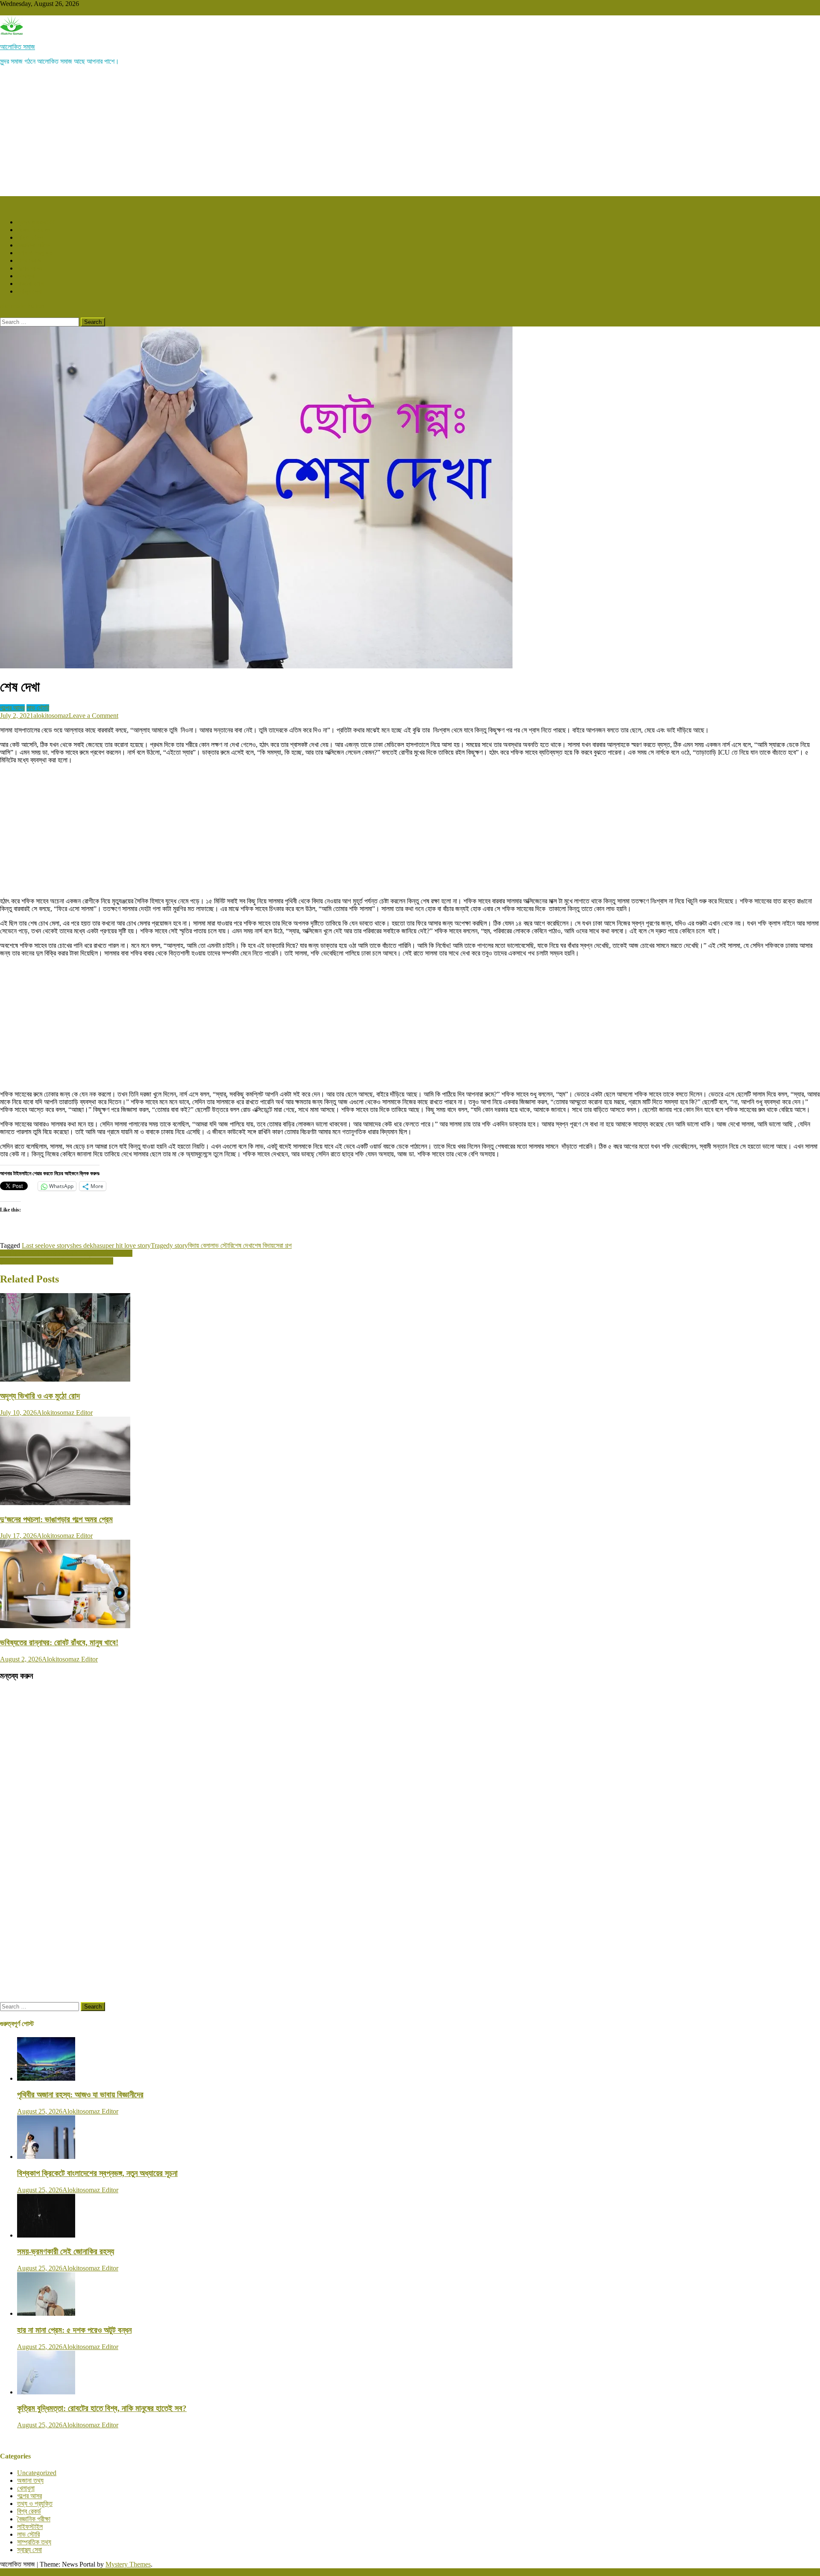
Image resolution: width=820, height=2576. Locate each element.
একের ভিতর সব (34, 230)
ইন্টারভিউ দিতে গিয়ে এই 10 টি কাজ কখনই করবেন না (57, 1261)
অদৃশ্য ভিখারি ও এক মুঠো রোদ (40, 1396)
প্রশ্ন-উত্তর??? (36, 222)
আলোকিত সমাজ (18, 47)
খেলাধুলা (26, 276)
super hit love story (125, 1245)
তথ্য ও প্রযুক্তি (35, 253)
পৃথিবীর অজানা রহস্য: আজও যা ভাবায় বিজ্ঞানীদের (80, 2095)
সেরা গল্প (283, 1245)
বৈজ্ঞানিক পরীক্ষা (34, 245)
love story (57, 1245)
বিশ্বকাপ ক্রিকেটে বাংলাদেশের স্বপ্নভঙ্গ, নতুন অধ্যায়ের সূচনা (97, 2173)
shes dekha (85, 1245)
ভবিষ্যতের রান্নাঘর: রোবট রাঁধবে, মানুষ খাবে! (59, 1642)
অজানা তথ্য (30, 284)
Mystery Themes (128, 2564)
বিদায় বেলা (199, 1245)
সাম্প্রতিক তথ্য (34, 2542)
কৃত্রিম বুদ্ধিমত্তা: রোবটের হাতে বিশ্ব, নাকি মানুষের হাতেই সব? (102, 2408)
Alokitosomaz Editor (65, 1413)
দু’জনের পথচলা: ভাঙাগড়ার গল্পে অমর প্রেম (56, 1519)
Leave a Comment (94, 716)
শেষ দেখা (243, 1245)
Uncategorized (37, 2473)
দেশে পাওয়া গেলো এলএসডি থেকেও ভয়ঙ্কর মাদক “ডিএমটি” (66, 1253)
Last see (33, 1245)
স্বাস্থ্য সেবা (29, 291)
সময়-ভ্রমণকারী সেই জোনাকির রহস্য (66, 2251)
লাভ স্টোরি (38, 708)
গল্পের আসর (29, 268)
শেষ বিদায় (263, 1245)
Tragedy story (169, 1245)
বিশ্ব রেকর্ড (29, 260)
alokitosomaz (51, 716)
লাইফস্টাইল (30, 237)
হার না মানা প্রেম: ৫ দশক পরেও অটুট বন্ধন (74, 2330)
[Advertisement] (410, 132)
